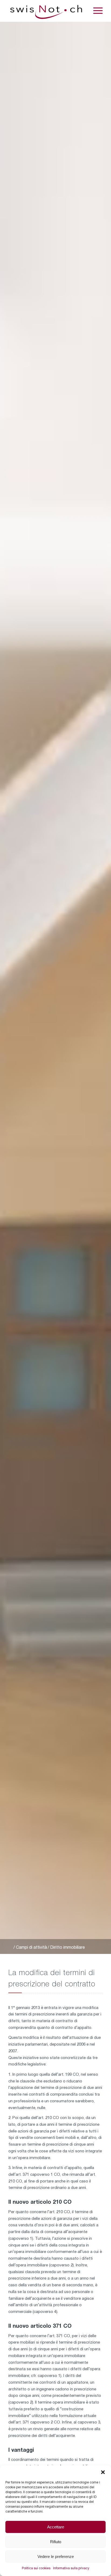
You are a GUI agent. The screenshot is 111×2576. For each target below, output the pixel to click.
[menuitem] (95, 11)
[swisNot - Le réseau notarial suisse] (46, 11)
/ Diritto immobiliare (66, 1948)
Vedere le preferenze (56, 2556)
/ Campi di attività (30, 1948)
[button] (103, 2472)
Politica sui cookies (36, 2568)
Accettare (56, 2527)
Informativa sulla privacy (71, 2568)
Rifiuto (56, 2542)
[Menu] (95, 11)
